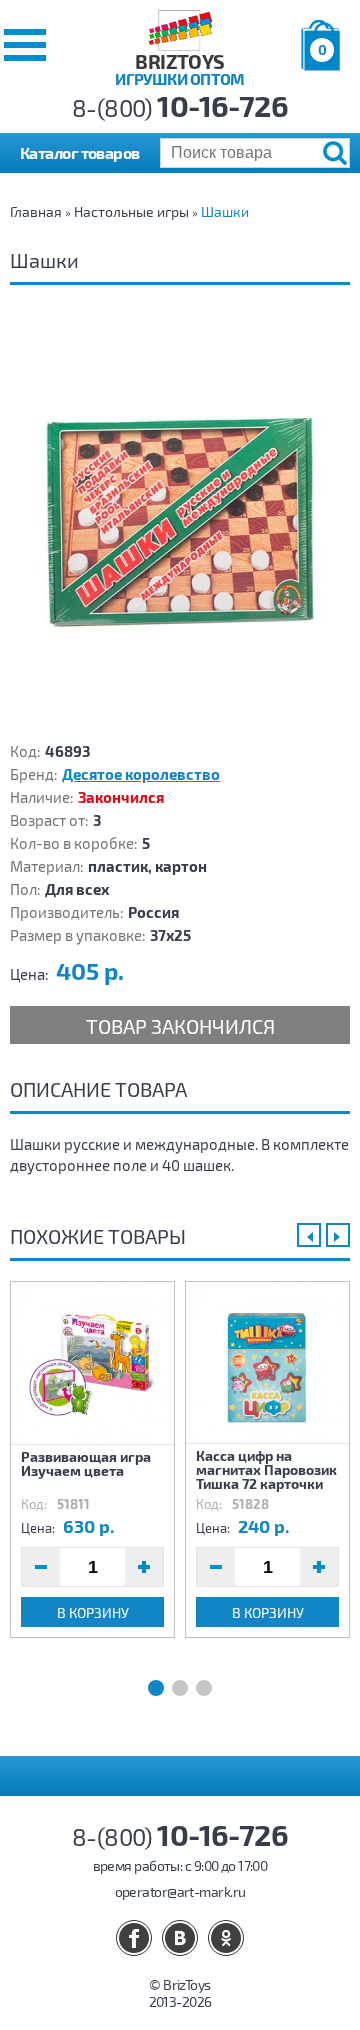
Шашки (225, 211)
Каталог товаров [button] (80, 152)
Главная (36, 211)
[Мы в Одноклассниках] (226, 1938)
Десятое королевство (141, 774)
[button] (25, 45)
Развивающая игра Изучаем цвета (86, 1463)
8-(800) (180, 107)
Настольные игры (131, 211)
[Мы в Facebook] (134, 1938)
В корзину (93, 1612)
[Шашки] (180, 520)
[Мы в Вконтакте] (180, 1938)
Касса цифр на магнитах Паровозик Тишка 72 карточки (266, 1469)
